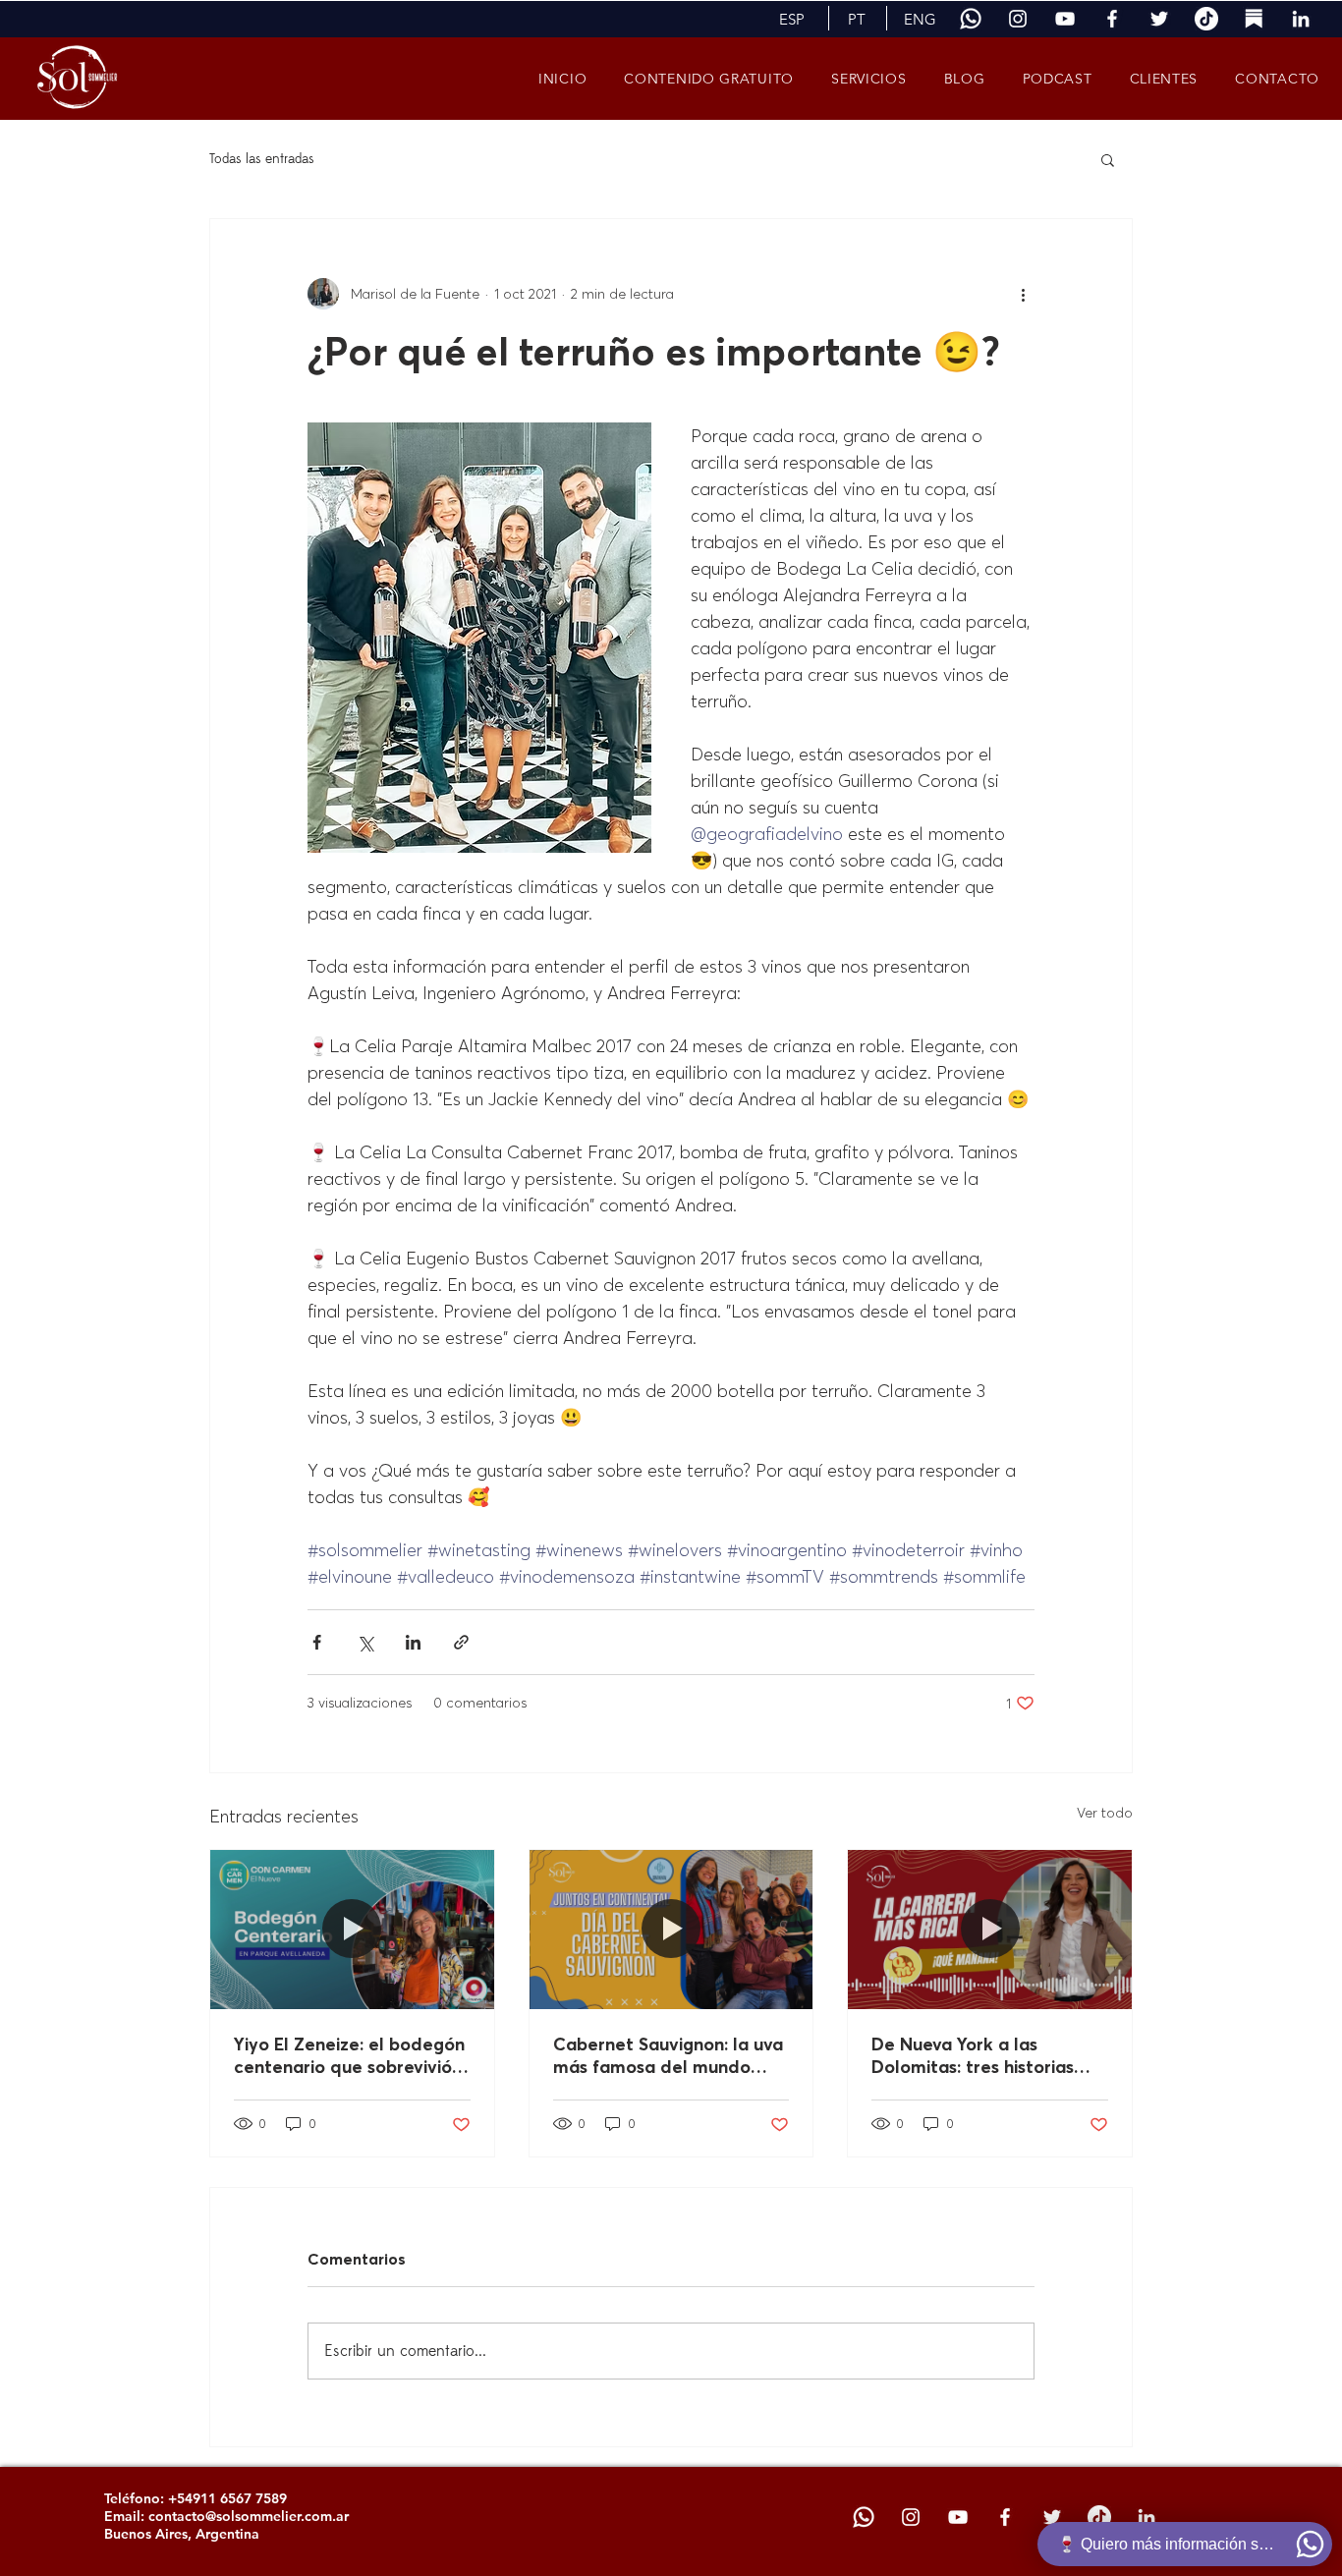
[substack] (1254, 19)
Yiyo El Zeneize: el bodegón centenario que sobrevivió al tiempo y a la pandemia (349, 2055)
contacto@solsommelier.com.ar (249, 2516)
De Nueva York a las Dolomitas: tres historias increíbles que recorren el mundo (979, 2055)
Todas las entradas (262, 159)
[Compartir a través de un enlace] (461, 1642)
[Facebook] (1112, 19)
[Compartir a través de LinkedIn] (413, 1642)
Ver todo (1105, 1813)
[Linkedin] (1301, 19)
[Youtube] (1065, 19)
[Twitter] (1159, 19)
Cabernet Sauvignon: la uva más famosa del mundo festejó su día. (668, 2055)
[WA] (971, 19)
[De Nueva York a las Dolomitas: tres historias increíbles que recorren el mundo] (990, 1930)
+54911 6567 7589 (227, 2498)
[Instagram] (1018, 19)
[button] (791, 19)
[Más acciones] (1023, 294)
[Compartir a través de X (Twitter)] (365, 1642)
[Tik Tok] (1206, 19)
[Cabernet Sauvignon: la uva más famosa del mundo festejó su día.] (671, 1930)
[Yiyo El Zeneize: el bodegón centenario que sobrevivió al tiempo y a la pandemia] (352, 1930)
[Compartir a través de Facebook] (317, 1642)
